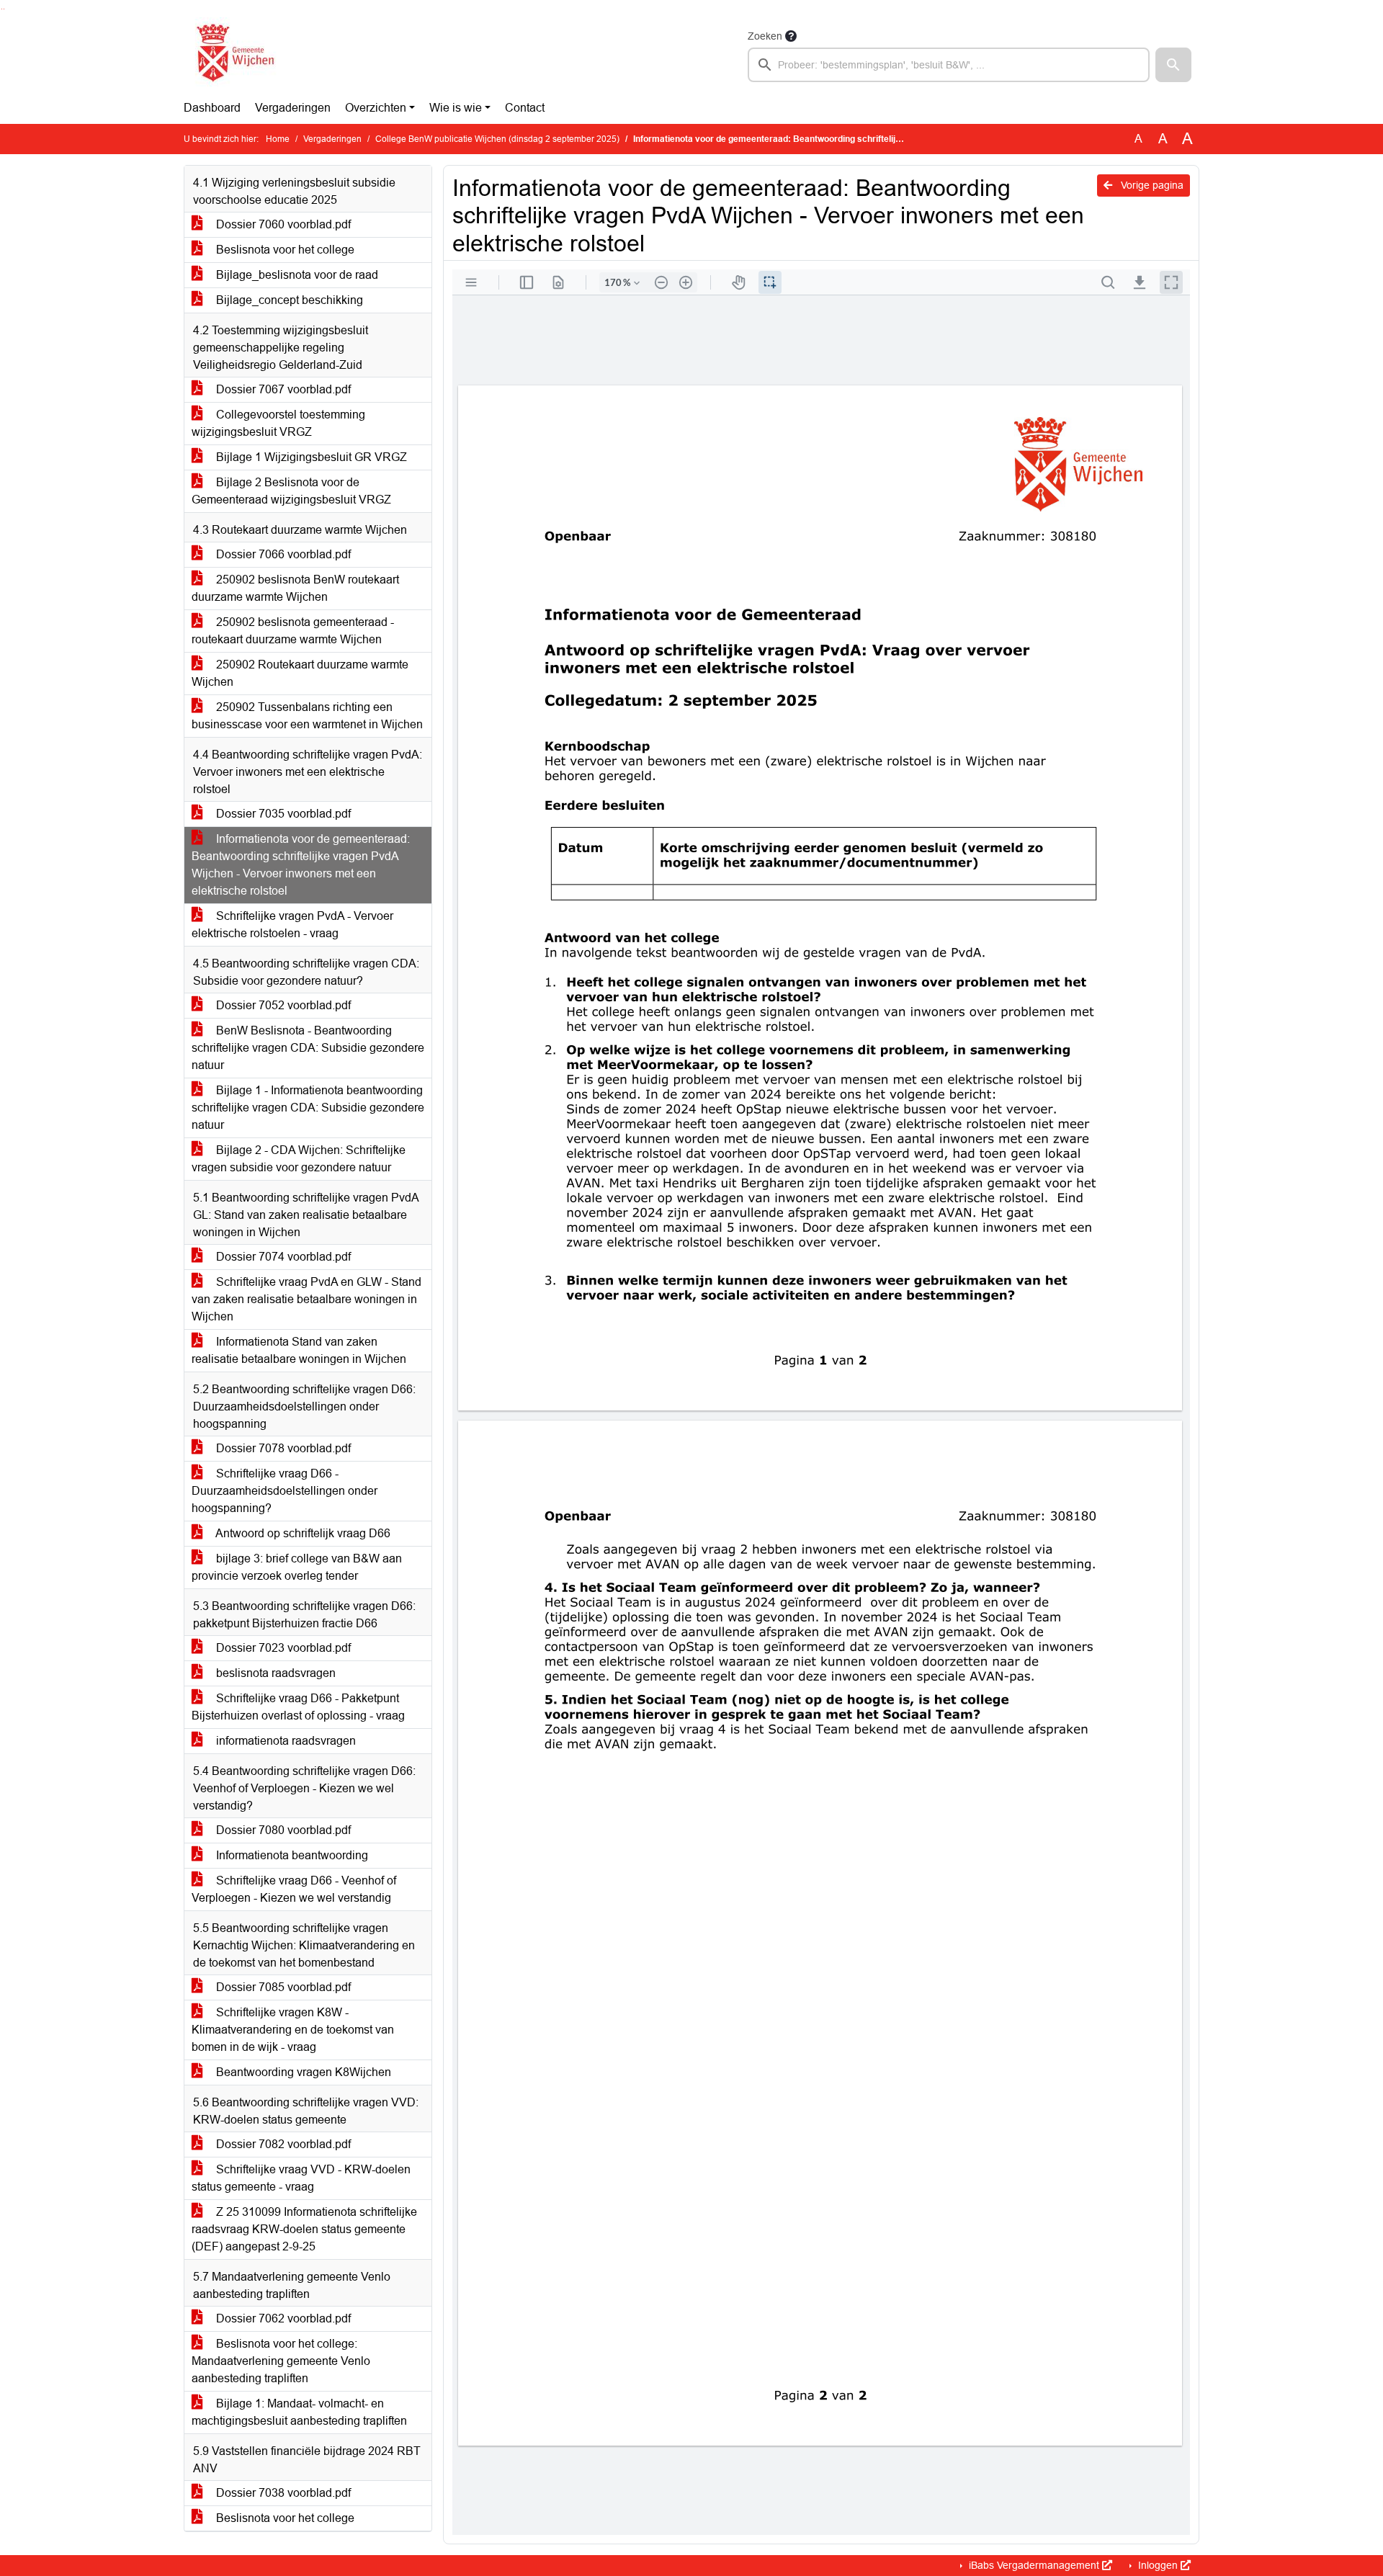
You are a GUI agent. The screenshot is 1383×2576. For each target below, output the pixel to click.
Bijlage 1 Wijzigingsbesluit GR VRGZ (310, 457)
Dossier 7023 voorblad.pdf (282, 1648)
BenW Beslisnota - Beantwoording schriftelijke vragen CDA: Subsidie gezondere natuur (308, 1048)
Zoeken (765, 36)
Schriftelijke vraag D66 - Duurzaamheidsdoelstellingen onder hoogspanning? (285, 1491)
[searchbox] (949, 65)
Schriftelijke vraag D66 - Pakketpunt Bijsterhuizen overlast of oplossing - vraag (298, 1707)
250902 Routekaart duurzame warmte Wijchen (300, 673)
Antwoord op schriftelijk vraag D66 (302, 1533)
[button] (1173, 65)
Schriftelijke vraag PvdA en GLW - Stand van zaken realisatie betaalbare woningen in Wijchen (306, 1299)
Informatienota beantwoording (291, 1855)
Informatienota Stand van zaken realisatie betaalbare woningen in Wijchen (299, 1350)
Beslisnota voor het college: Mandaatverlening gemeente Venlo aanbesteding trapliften (281, 2361)
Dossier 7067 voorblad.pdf (282, 389)
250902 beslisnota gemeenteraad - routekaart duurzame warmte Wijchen (293, 631)
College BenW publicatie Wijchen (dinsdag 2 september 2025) (497, 139)
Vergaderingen (293, 108)
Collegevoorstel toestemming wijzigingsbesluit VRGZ (278, 423)
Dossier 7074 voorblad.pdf (282, 1257)
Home (278, 139)
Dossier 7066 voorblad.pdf (282, 554)
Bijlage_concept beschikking (288, 300)
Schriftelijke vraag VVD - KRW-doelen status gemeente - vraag (301, 2178)
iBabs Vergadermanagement (1034, 2565)
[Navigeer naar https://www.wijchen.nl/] (232, 55)
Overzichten (376, 108)
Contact (525, 108)
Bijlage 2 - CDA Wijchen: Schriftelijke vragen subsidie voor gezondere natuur (299, 1159)
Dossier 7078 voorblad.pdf (282, 1448)
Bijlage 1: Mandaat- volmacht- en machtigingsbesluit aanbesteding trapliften (299, 2412)
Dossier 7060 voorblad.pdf (282, 224)
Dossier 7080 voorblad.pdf (282, 1830)
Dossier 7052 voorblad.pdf (282, 1005)
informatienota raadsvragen (285, 1741)
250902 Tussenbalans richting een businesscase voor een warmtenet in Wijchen (307, 716)
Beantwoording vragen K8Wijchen (302, 2072)
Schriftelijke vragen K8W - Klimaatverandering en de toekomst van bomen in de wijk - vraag (293, 2030)
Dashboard (212, 108)
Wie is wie (456, 108)
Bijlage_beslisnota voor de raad (296, 275)
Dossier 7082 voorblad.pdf (282, 2144)
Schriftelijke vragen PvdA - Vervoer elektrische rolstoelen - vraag (292, 925)
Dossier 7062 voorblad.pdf (282, 2318)
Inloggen (1158, 2565)
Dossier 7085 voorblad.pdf (282, 1987)
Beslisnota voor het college (284, 250)
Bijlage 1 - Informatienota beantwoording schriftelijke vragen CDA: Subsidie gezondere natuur (308, 1108)
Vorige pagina (1151, 185)
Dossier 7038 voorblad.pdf (282, 2493)
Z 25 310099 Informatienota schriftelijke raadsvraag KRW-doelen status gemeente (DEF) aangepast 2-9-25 (304, 2229)
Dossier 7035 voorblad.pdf (282, 814)
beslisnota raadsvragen (274, 1673)
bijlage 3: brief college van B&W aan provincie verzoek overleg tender (297, 1567)
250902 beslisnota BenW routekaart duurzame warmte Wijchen (295, 588)
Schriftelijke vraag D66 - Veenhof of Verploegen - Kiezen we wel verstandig (294, 1889)
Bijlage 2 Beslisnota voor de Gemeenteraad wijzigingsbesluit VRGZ (291, 491)
